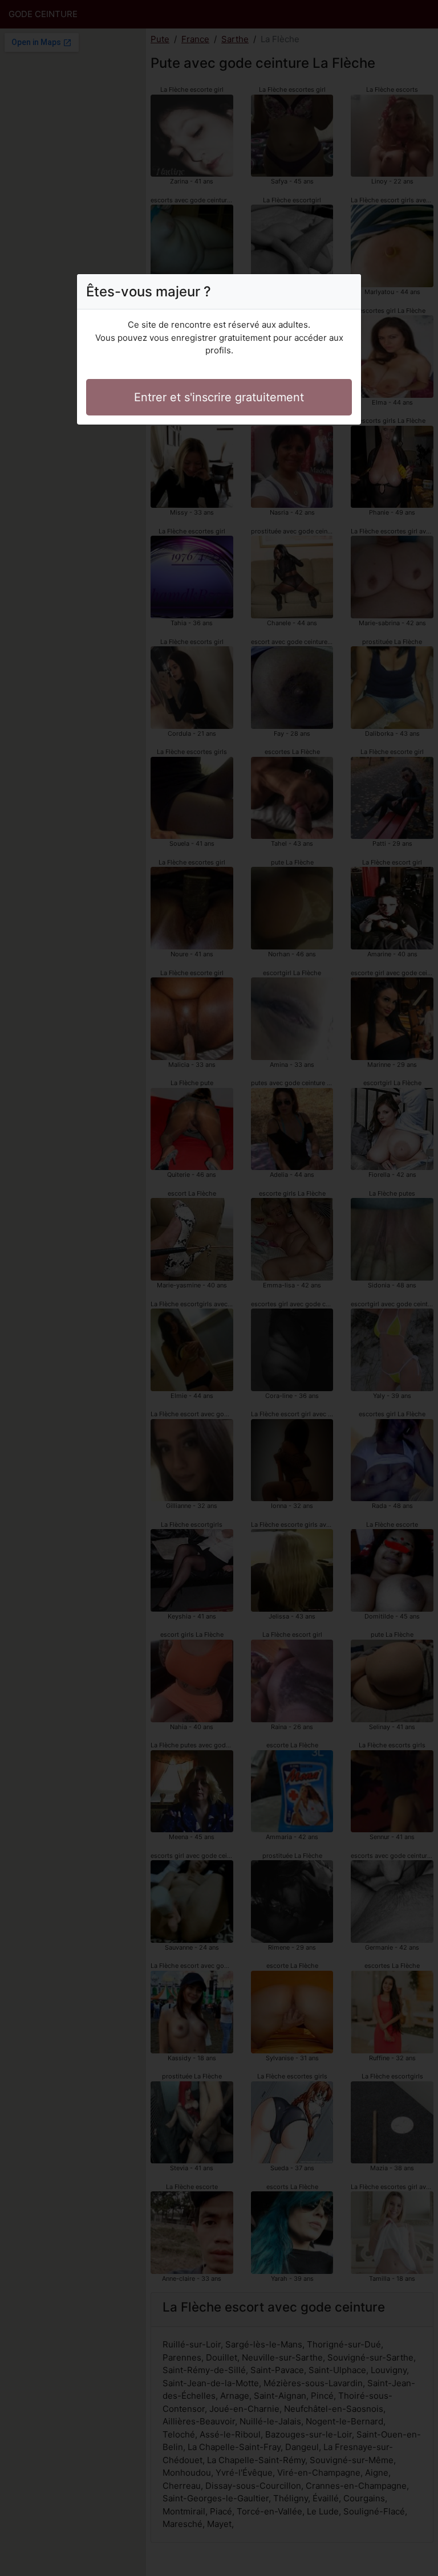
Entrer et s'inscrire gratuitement (219, 397)
